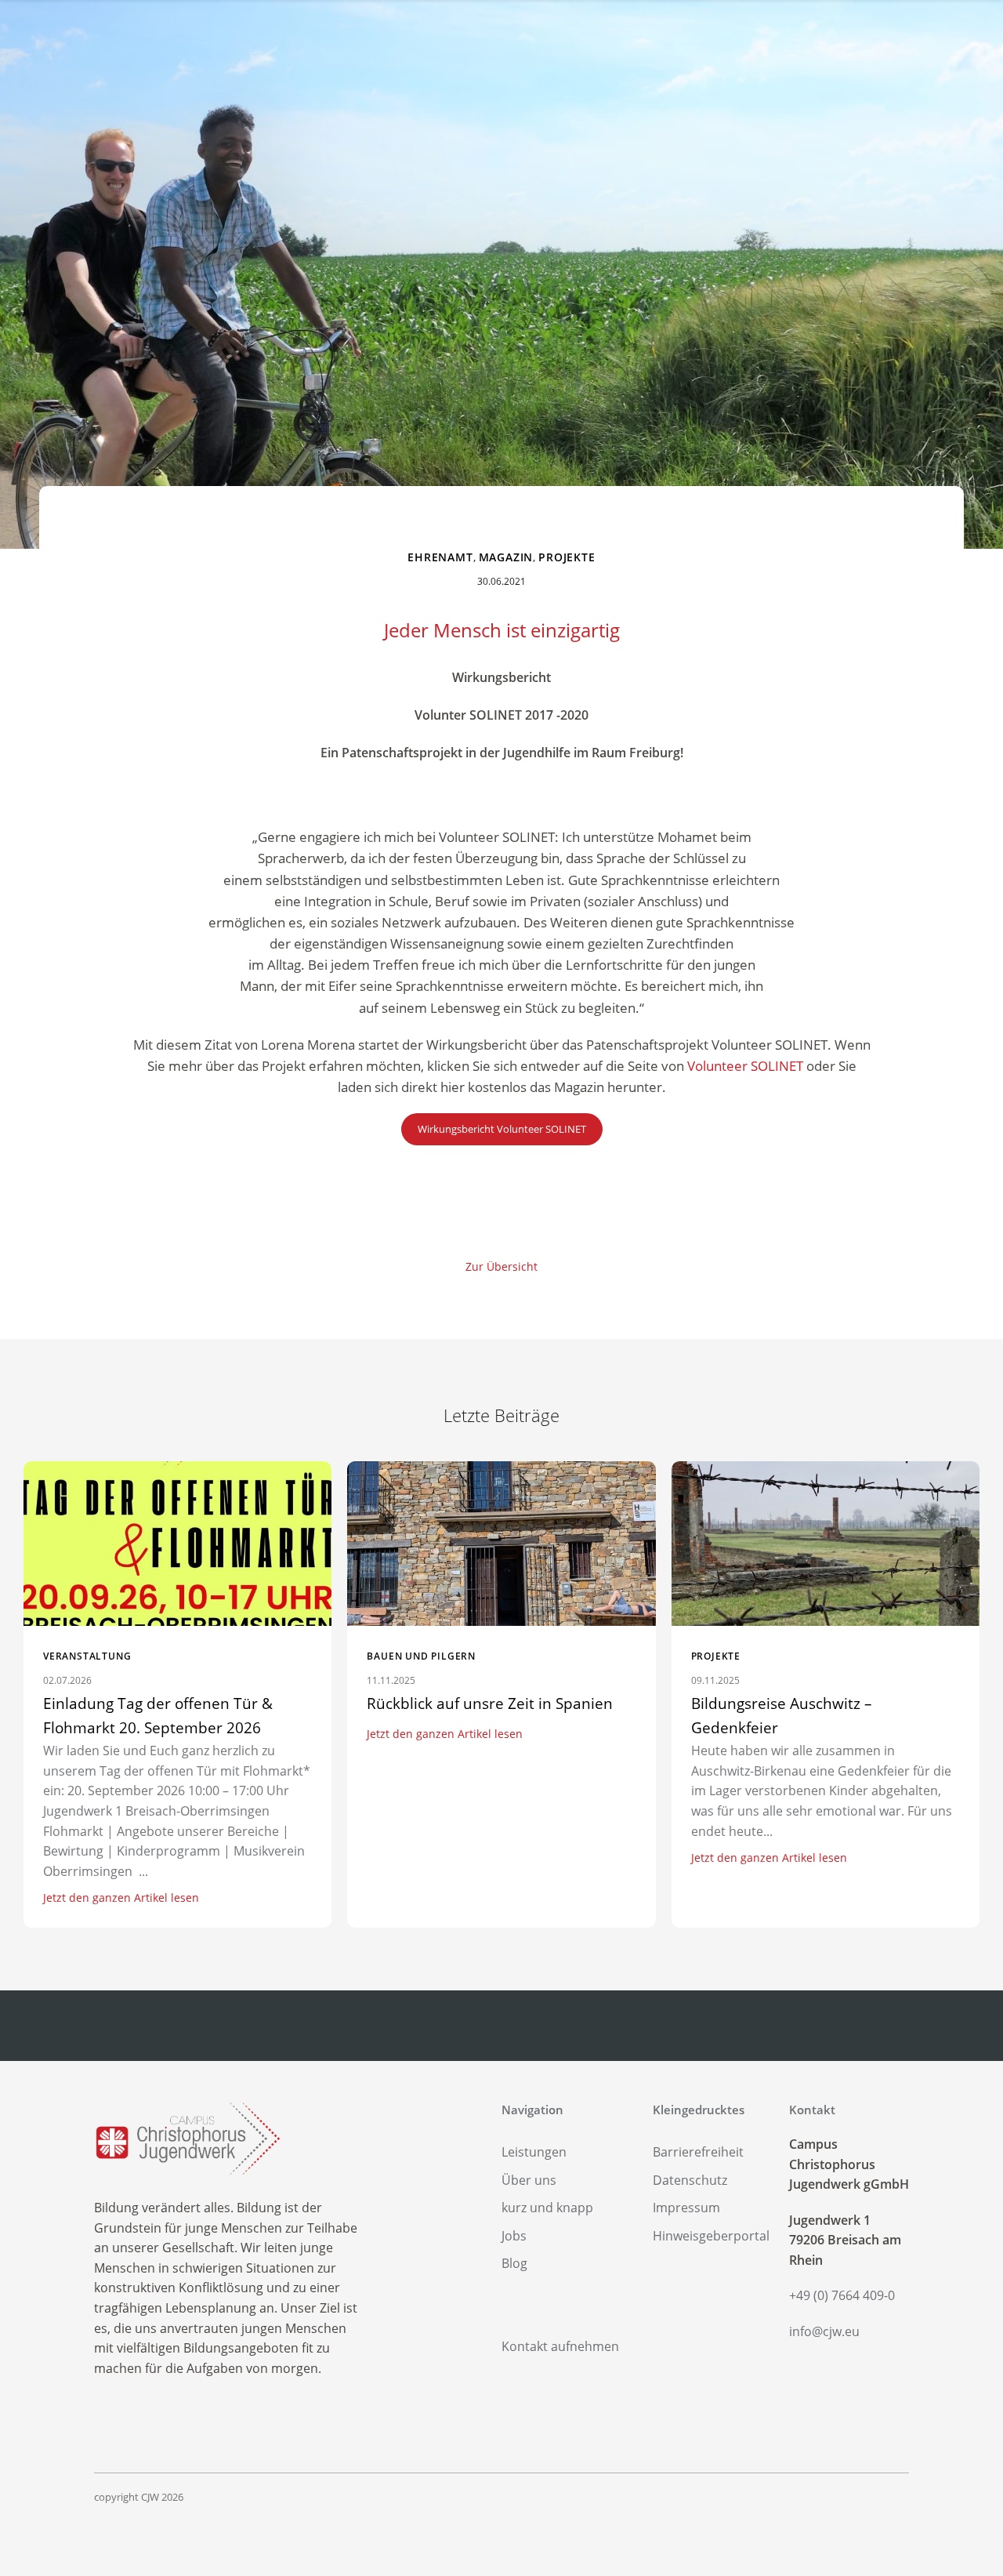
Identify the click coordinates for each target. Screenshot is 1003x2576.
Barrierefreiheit (698, 2152)
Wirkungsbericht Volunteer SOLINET (502, 1129)
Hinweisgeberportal (711, 2236)
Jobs (514, 2236)
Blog (514, 2263)
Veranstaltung (87, 1656)
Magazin (506, 557)
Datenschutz (690, 2180)
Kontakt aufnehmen (560, 2346)
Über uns (529, 2180)
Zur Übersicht (501, 1266)
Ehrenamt (440, 557)
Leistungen (534, 2152)
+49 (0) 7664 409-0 (842, 2295)
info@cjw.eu (824, 2331)
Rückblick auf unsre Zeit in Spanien (490, 1703)
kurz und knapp (547, 2208)
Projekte (567, 557)
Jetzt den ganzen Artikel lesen (121, 1898)
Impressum (686, 2208)
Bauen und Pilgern (421, 1656)
